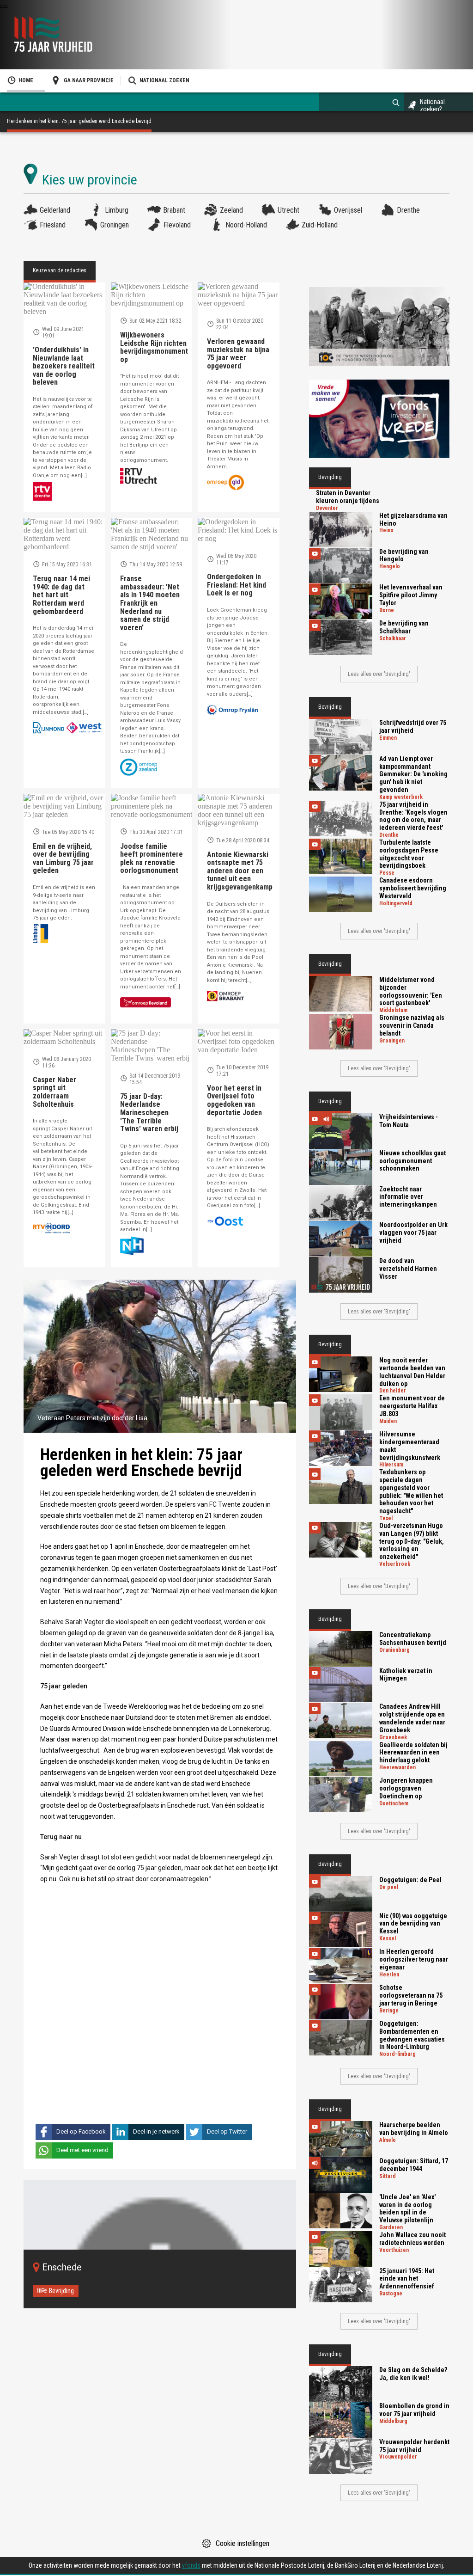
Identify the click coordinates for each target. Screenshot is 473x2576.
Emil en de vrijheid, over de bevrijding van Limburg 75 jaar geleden (63, 859)
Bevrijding (61, 2291)
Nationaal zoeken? (432, 105)
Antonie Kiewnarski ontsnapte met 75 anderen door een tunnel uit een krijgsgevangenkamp (240, 871)
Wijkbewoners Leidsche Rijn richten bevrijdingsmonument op (154, 347)
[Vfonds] (379, 419)
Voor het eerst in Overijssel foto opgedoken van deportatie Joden (234, 1100)
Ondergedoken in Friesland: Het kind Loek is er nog (236, 585)
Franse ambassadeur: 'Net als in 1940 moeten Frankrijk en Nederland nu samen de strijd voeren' (150, 603)
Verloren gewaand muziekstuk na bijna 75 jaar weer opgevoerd (238, 354)
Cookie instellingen (243, 2543)
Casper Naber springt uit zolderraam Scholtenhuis (55, 1092)
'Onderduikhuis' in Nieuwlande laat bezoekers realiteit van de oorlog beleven (64, 366)
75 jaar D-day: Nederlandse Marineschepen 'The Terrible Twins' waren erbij (149, 1113)
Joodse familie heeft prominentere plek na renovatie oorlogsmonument (152, 859)
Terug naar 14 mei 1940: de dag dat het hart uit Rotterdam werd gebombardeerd (61, 595)
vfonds (191, 2565)
